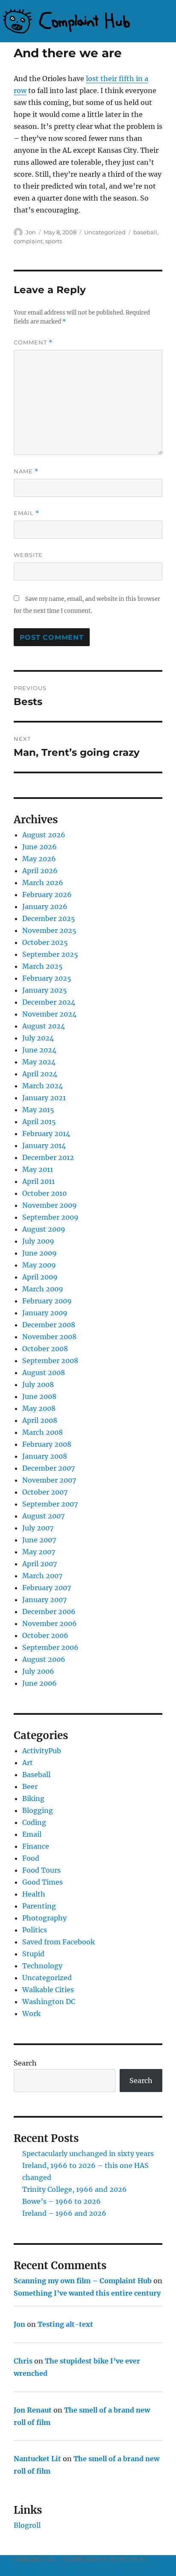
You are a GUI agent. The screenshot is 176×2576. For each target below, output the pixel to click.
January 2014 (44, 1145)
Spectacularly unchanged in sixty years (88, 2153)
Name (26, 471)
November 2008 (49, 1337)
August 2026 (44, 835)
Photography (44, 1918)
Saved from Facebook (59, 1942)
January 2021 (44, 1098)
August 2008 (44, 1373)
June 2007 (39, 1540)
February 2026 (47, 895)
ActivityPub (42, 1751)
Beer (30, 1786)
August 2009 (44, 1229)
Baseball (36, 1775)
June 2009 (40, 1253)
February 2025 (47, 978)
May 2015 (38, 1110)
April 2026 (40, 871)
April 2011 (38, 1181)
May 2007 (39, 1552)
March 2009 (43, 1289)
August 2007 (43, 1516)
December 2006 (49, 1611)
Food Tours (41, 1870)
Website (28, 555)
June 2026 (40, 847)
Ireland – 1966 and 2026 (64, 2213)
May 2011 (38, 1169)
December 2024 (49, 1002)
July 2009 (38, 1241)
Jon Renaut (33, 2410)
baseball (145, 232)
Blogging (38, 1810)
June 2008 (39, 1396)
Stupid (33, 1954)
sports (54, 241)
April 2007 (40, 1564)
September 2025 (50, 954)
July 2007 (38, 1528)
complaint (28, 241)
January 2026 (45, 906)
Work (31, 2014)
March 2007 (42, 1576)
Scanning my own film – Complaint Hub (83, 2281)
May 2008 (39, 1408)
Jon (31, 232)
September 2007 (50, 1504)
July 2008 (38, 1384)
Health (34, 1894)
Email (26, 513)
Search (25, 2063)
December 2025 (49, 918)
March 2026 (43, 883)
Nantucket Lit (37, 2459)
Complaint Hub (34, 2560)
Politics (35, 1930)
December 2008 (49, 1325)
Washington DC (49, 2002)
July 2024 (38, 1038)
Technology (42, 1966)
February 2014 (46, 1134)
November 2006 (50, 1623)
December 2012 (48, 1157)
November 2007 (49, 1480)
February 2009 (47, 1301)
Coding (34, 1822)
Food (31, 1858)
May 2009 (39, 1265)
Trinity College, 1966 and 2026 (75, 2189)
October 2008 (45, 1349)
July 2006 (38, 1671)
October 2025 (45, 942)
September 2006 (50, 1647)
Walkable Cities (48, 1990)
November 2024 (49, 1014)
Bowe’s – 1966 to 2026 (62, 2201)
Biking (33, 1798)
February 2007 (47, 1588)
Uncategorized (105, 232)
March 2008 (43, 1432)
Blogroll (27, 2525)
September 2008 (50, 1361)
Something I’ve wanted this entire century (87, 2293)
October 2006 (45, 1635)
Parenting (39, 1906)
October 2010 (44, 1193)
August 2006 (44, 1659)
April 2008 (40, 1420)
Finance (36, 1846)
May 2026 (39, 859)
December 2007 (48, 1468)
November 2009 (50, 1205)
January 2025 (45, 990)
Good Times (43, 1882)
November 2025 (49, 930)
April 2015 (39, 1122)
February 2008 (47, 1444)
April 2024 (40, 1074)
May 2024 (39, 1062)
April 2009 (40, 1277)
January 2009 (45, 1313)
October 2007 (45, 1492)
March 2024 (43, 1086)
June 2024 (39, 1050)
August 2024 (44, 1026)
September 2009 (50, 1217)
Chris (23, 2361)
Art (28, 1763)
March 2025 (43, 966)
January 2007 (44, 1600)
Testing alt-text (65, 2324)
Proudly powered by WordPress (105, 2560)
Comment (33, 342)
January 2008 (45, 1456)
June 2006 (40, 1683)
